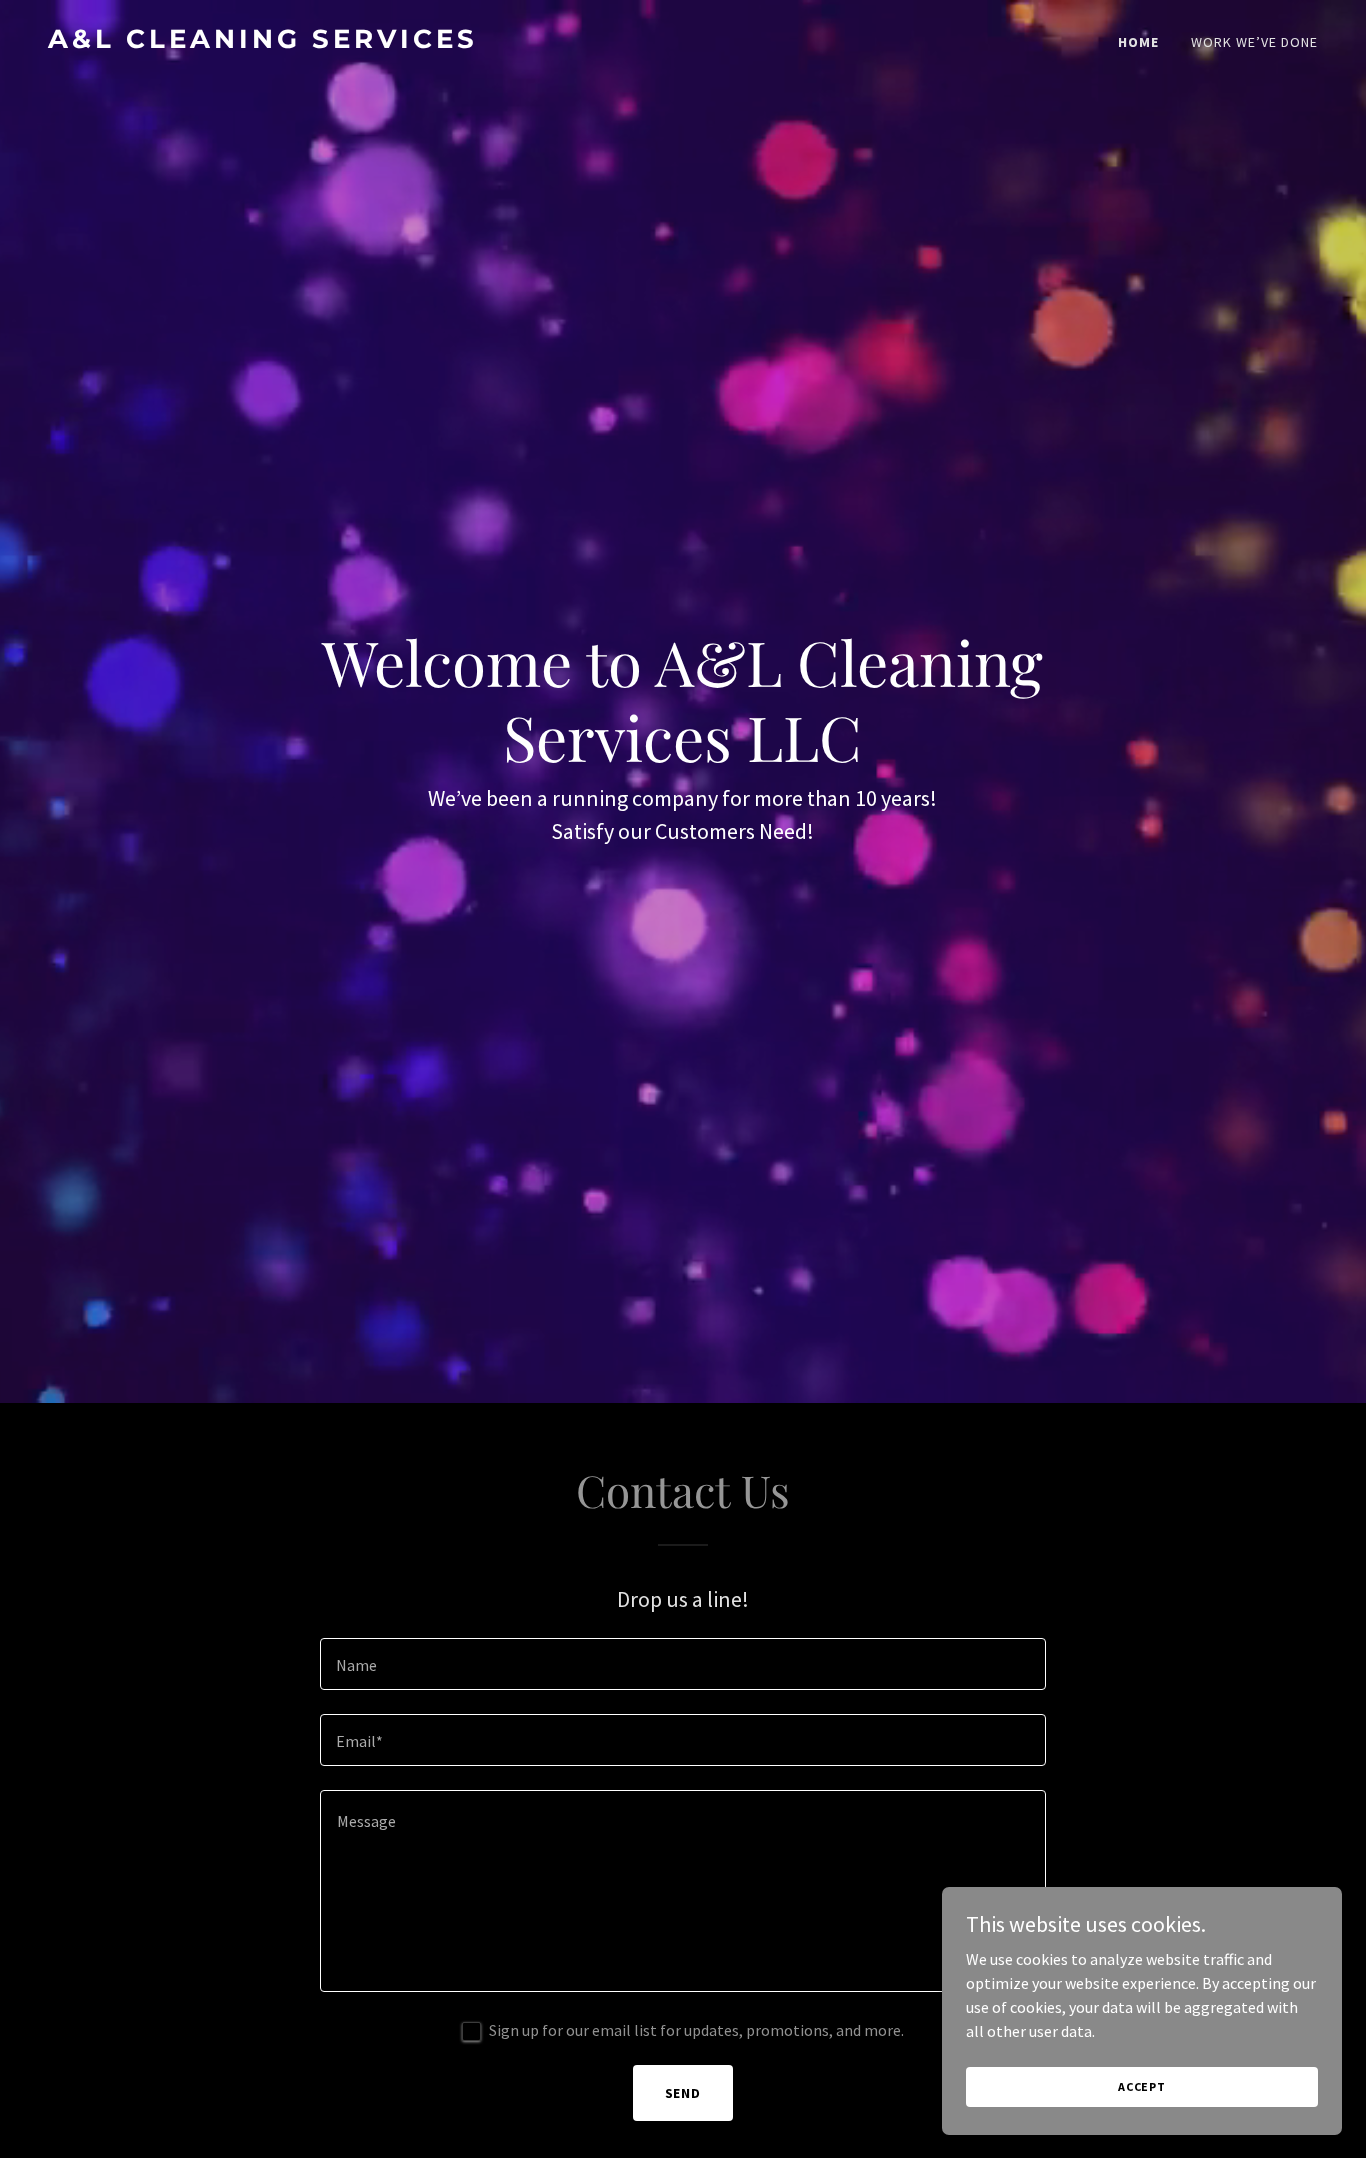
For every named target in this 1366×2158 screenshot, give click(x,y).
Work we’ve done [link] (1254, 42)
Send (683, 2093)
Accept (1142, 2086)
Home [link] (1138, 42)
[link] (357, 42)
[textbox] (682, 1664)
